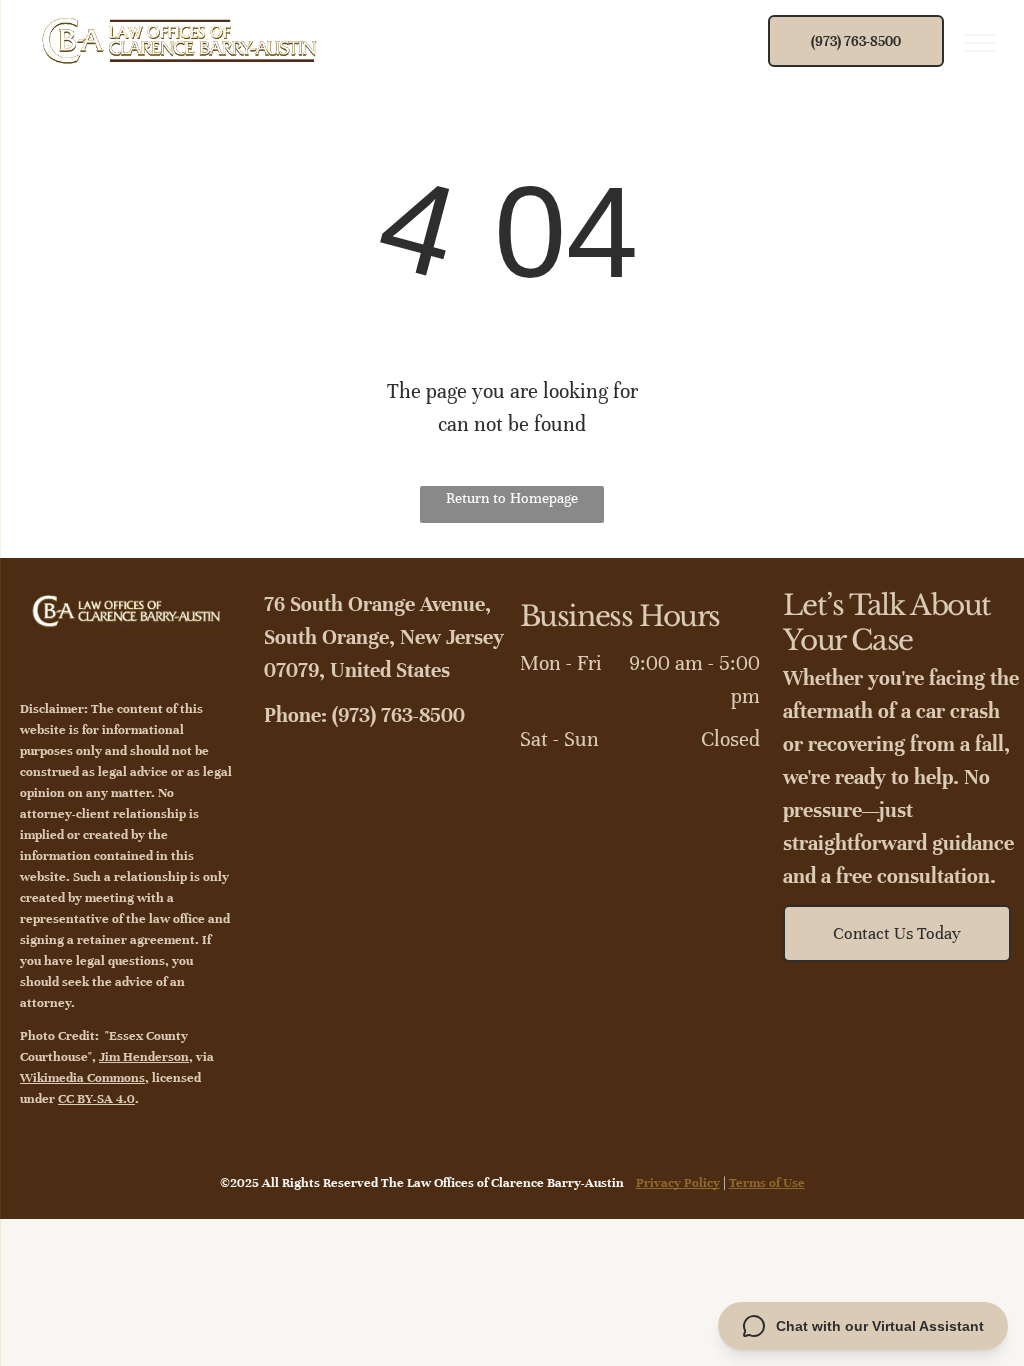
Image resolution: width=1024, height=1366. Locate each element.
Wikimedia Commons (82, 1078)
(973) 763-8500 (398, 715)
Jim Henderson (144, 1057)
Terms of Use (767, 1183)
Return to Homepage (512, 498)
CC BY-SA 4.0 (96, 1099)
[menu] (980, 43)
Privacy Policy (678, 1183)
